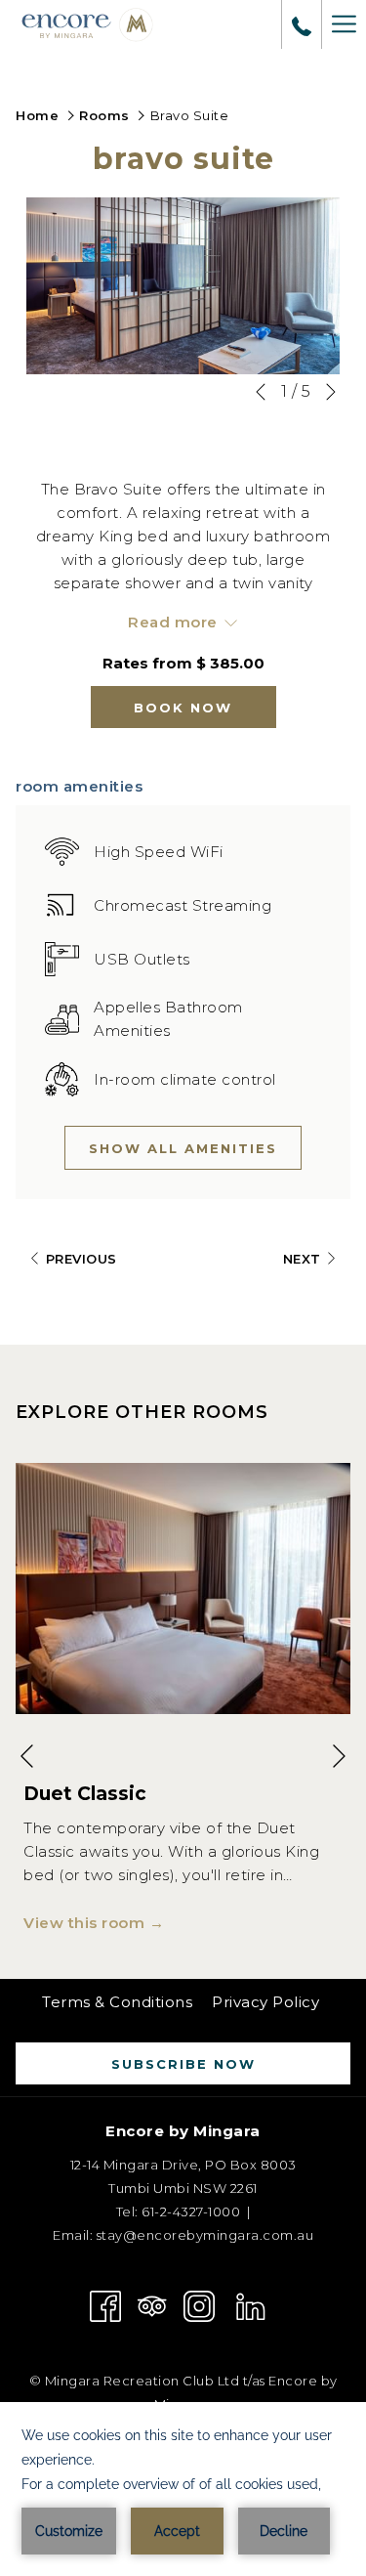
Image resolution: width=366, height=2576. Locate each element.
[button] (183, 286)
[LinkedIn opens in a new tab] (251, 2305)
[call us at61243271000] (302, 24)
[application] (183, 2489)
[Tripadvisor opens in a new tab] (152, 2305)
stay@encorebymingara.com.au (205, 2235)
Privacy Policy (265, 2002)
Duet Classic (85, 1794)
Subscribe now (183, 2064)
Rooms (104, 115)
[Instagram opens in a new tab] (199, 2305)
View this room (86, 1923)
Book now (183, 708)
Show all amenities (183, 1148)
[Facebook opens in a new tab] (105, 2305)
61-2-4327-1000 (190, 2211)
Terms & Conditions (117, 2002)
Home (37, 115)
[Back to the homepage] (88, 24)
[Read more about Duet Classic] (183, 1589)
